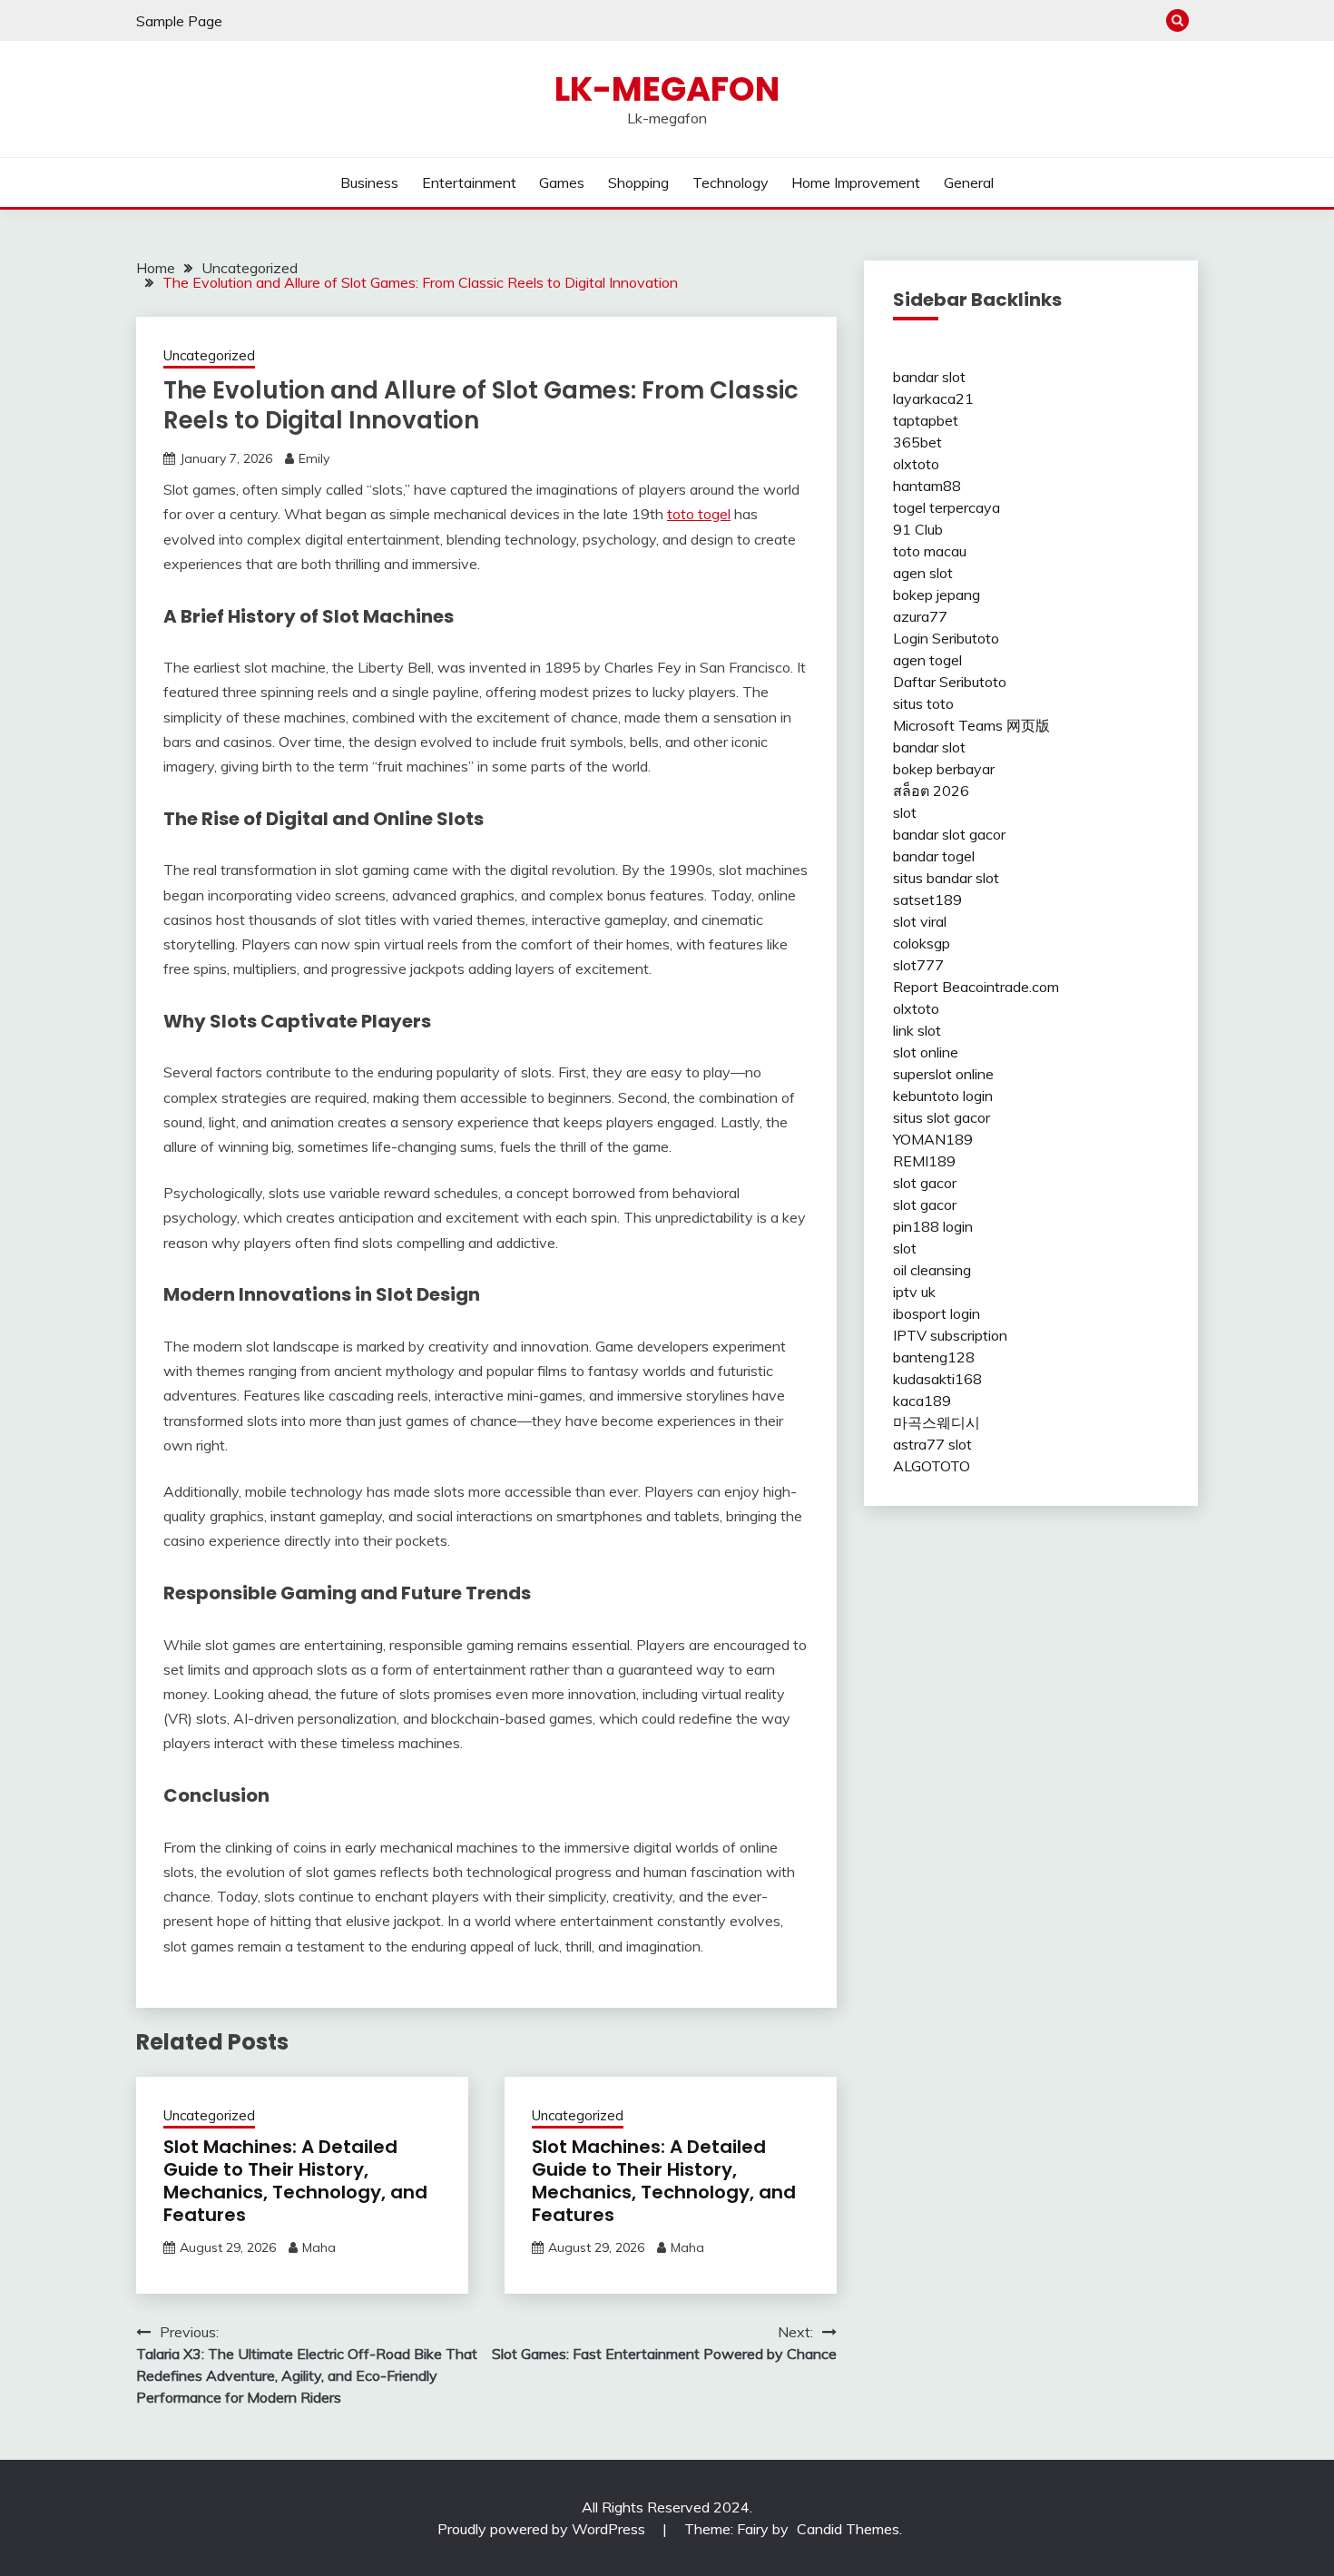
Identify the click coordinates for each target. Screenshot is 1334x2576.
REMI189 (924, 1161)
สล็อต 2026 (931, 791)
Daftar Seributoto (950, 682)
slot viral (920, 921)
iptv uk (914, 1292)
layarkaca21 (933, 398)
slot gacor (925, 1183)
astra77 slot (932, 1444)
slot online (926, 1052)
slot (905, 812)
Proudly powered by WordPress (543, 2529)
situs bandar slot (946, 878)
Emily (314, 458)
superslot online (943, 1074)
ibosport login (937, 1313)
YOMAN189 (933, 1139)
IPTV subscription (950, 1335)
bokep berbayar (944, 769)
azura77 (920, 616)
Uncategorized (209, 355)
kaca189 (922, 1401)
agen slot (923, 573)
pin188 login (933, 1226)
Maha (319, 2247)
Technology (731, 182)
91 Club (918, 529)
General (969, 182)
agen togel (927, 660)
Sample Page (179, 21)
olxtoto (916, 464)
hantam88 (927, 486)
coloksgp (922, 943)
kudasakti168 (937, 1379)
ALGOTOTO (932, 1466)
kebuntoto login (943, 1096)
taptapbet (926, 420)
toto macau (930, 551)
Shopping (638, 182)
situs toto (923, 703)
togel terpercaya (947, 507)
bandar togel (934, 856)
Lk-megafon (667, 89)
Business (369, 182)
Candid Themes (848, 2529)
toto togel (699, 514)
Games (562, 182)
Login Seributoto (946, 638)
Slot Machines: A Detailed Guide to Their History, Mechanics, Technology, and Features (295, 2181)
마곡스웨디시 (937, 1422)
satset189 (927, 900)
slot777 (918, 965)
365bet (917, 442)
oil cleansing (932, 1270)
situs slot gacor (942, 1117)
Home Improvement (856, 182)
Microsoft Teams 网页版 (971, 725)
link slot (917, 1030)
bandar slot (929, 377)
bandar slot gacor (949, 834)
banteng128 (934, 1357)
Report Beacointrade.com (976, 987)
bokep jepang (937, 595)
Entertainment (469, 182)
